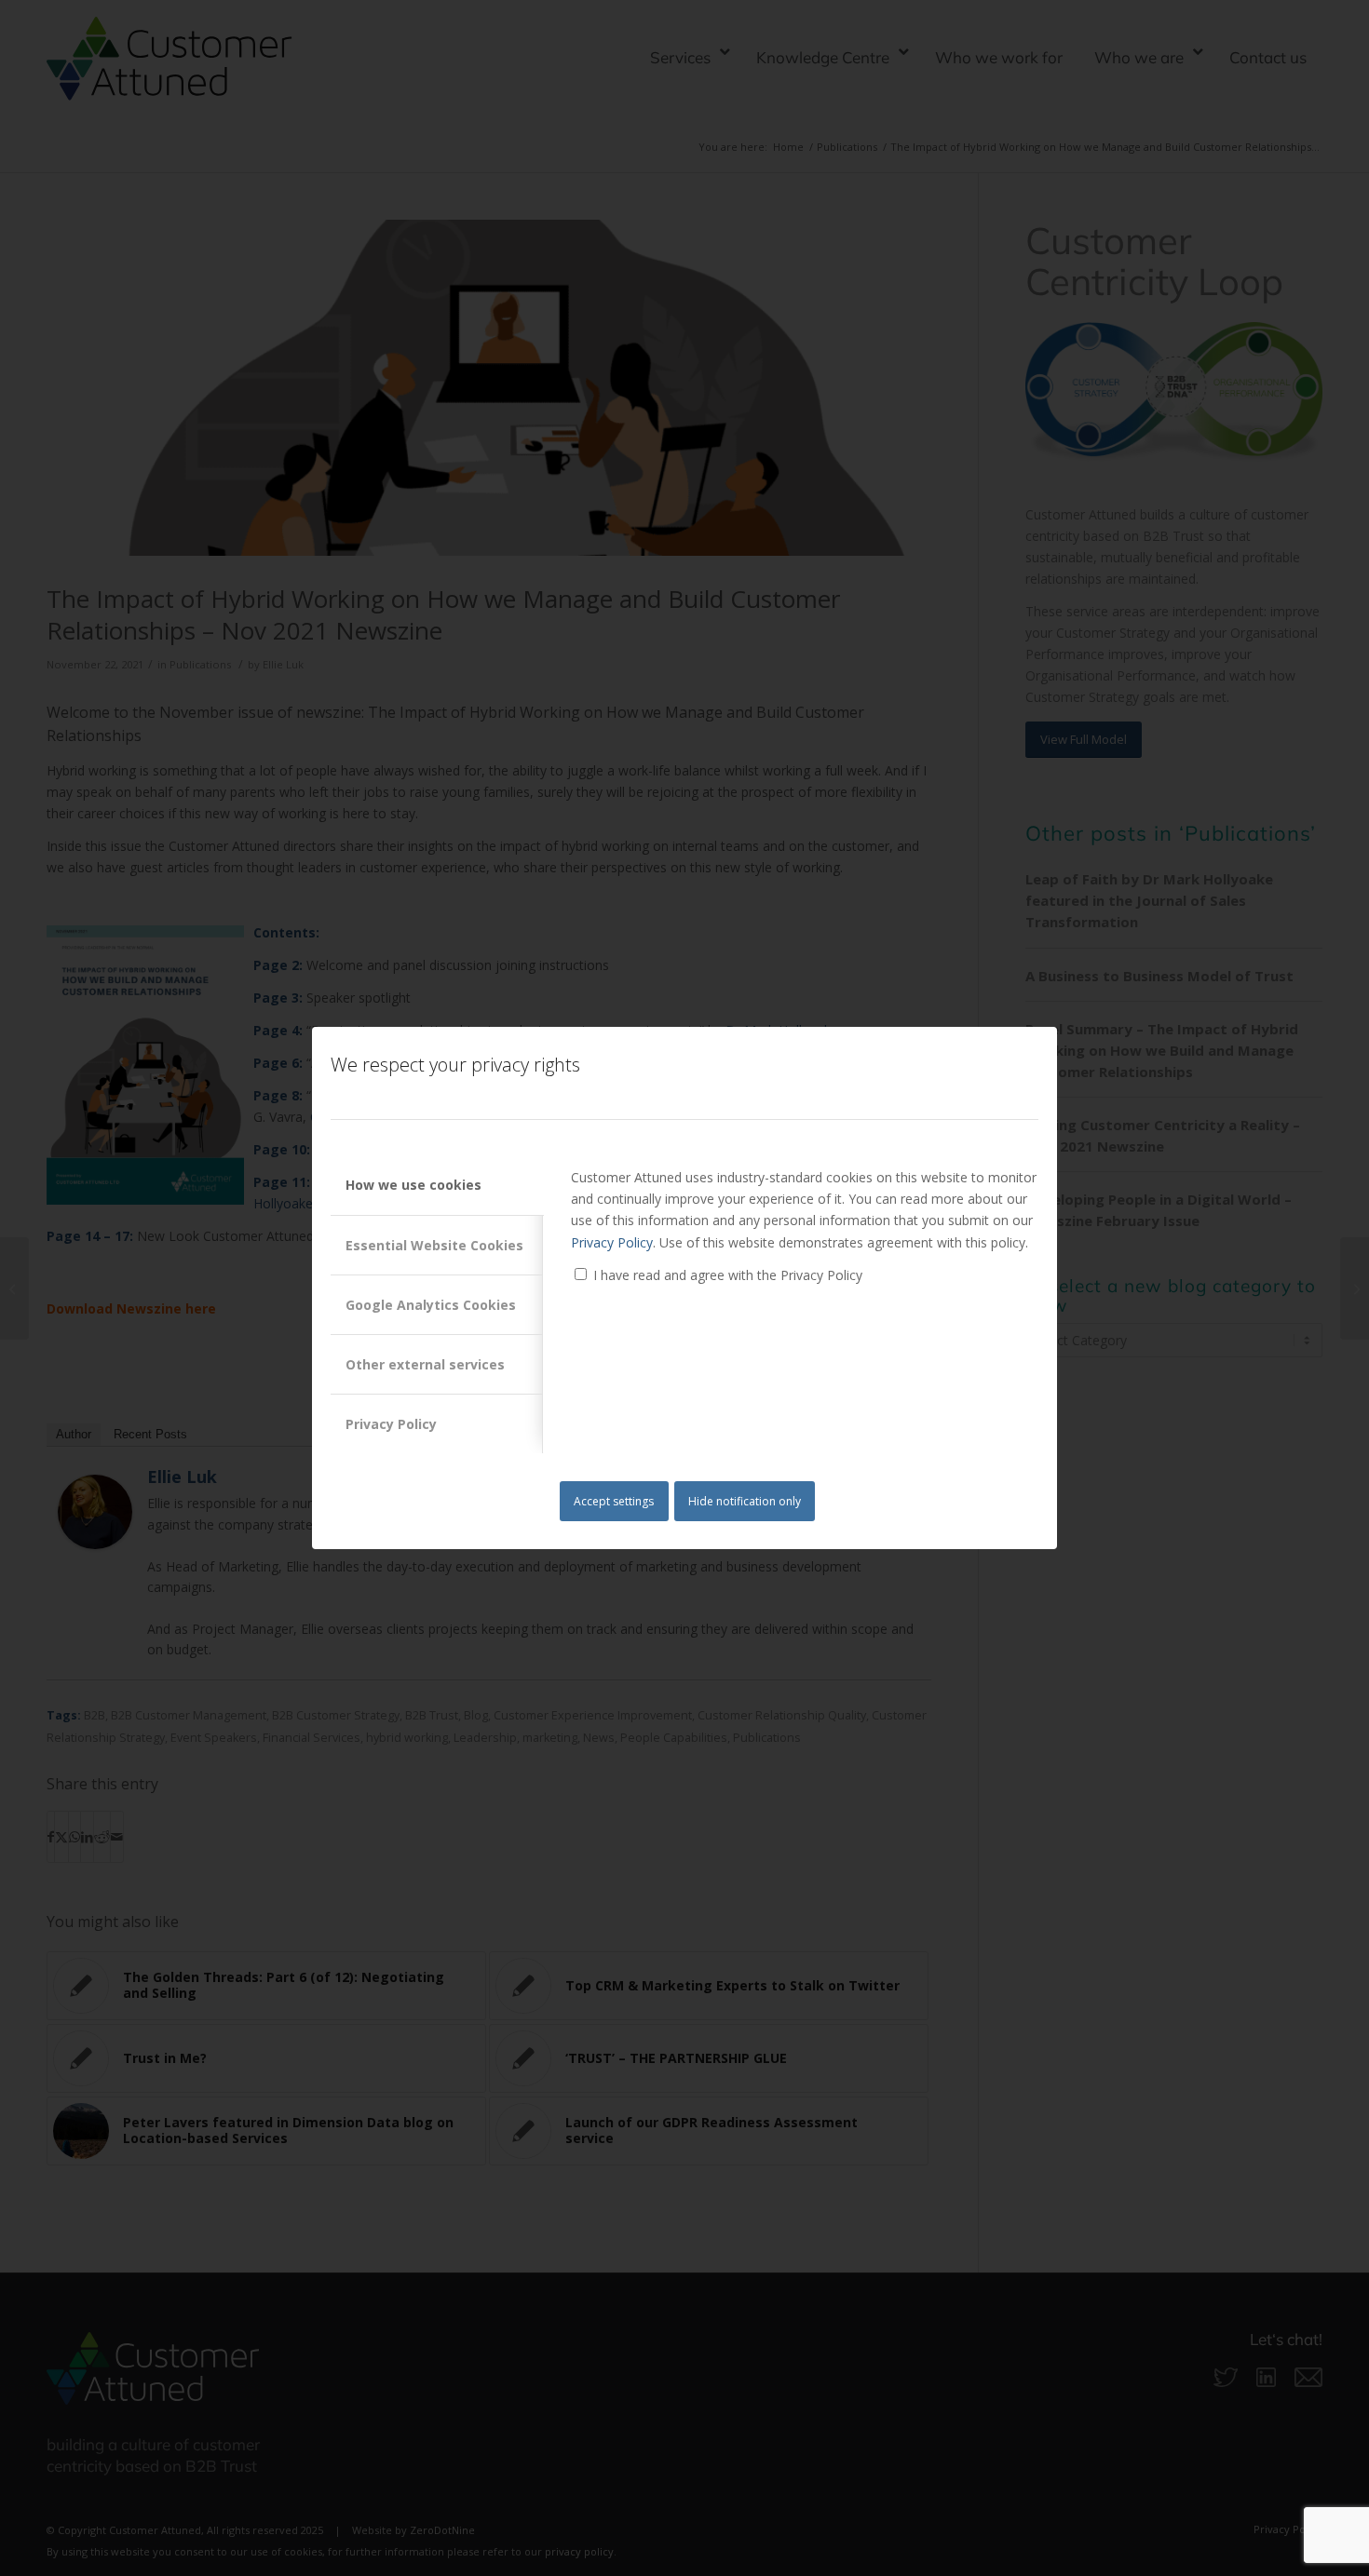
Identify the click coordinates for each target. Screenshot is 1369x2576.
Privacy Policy (612, 1242)
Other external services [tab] (425, 1364)
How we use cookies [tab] (413, 1185)
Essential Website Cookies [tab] (434, 1245)
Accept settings (614, 1501)
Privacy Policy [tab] (391, 1424)
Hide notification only (745, 1501)
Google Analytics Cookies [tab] (431, 1305)
